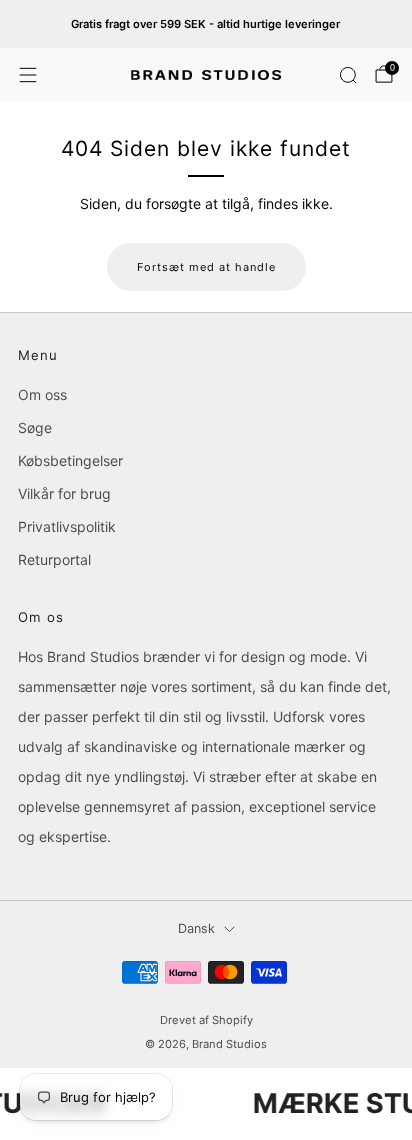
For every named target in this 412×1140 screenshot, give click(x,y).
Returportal (54, 559)
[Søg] (348, 75)
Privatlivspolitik (67, 526)
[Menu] (28, 75)
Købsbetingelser (70, 460)
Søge (35, 427)
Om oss (42, 394)
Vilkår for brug (64, 493)
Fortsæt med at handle (206, 267)
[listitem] (206, 24)
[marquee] (206, 1103)
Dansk (196, 928)
